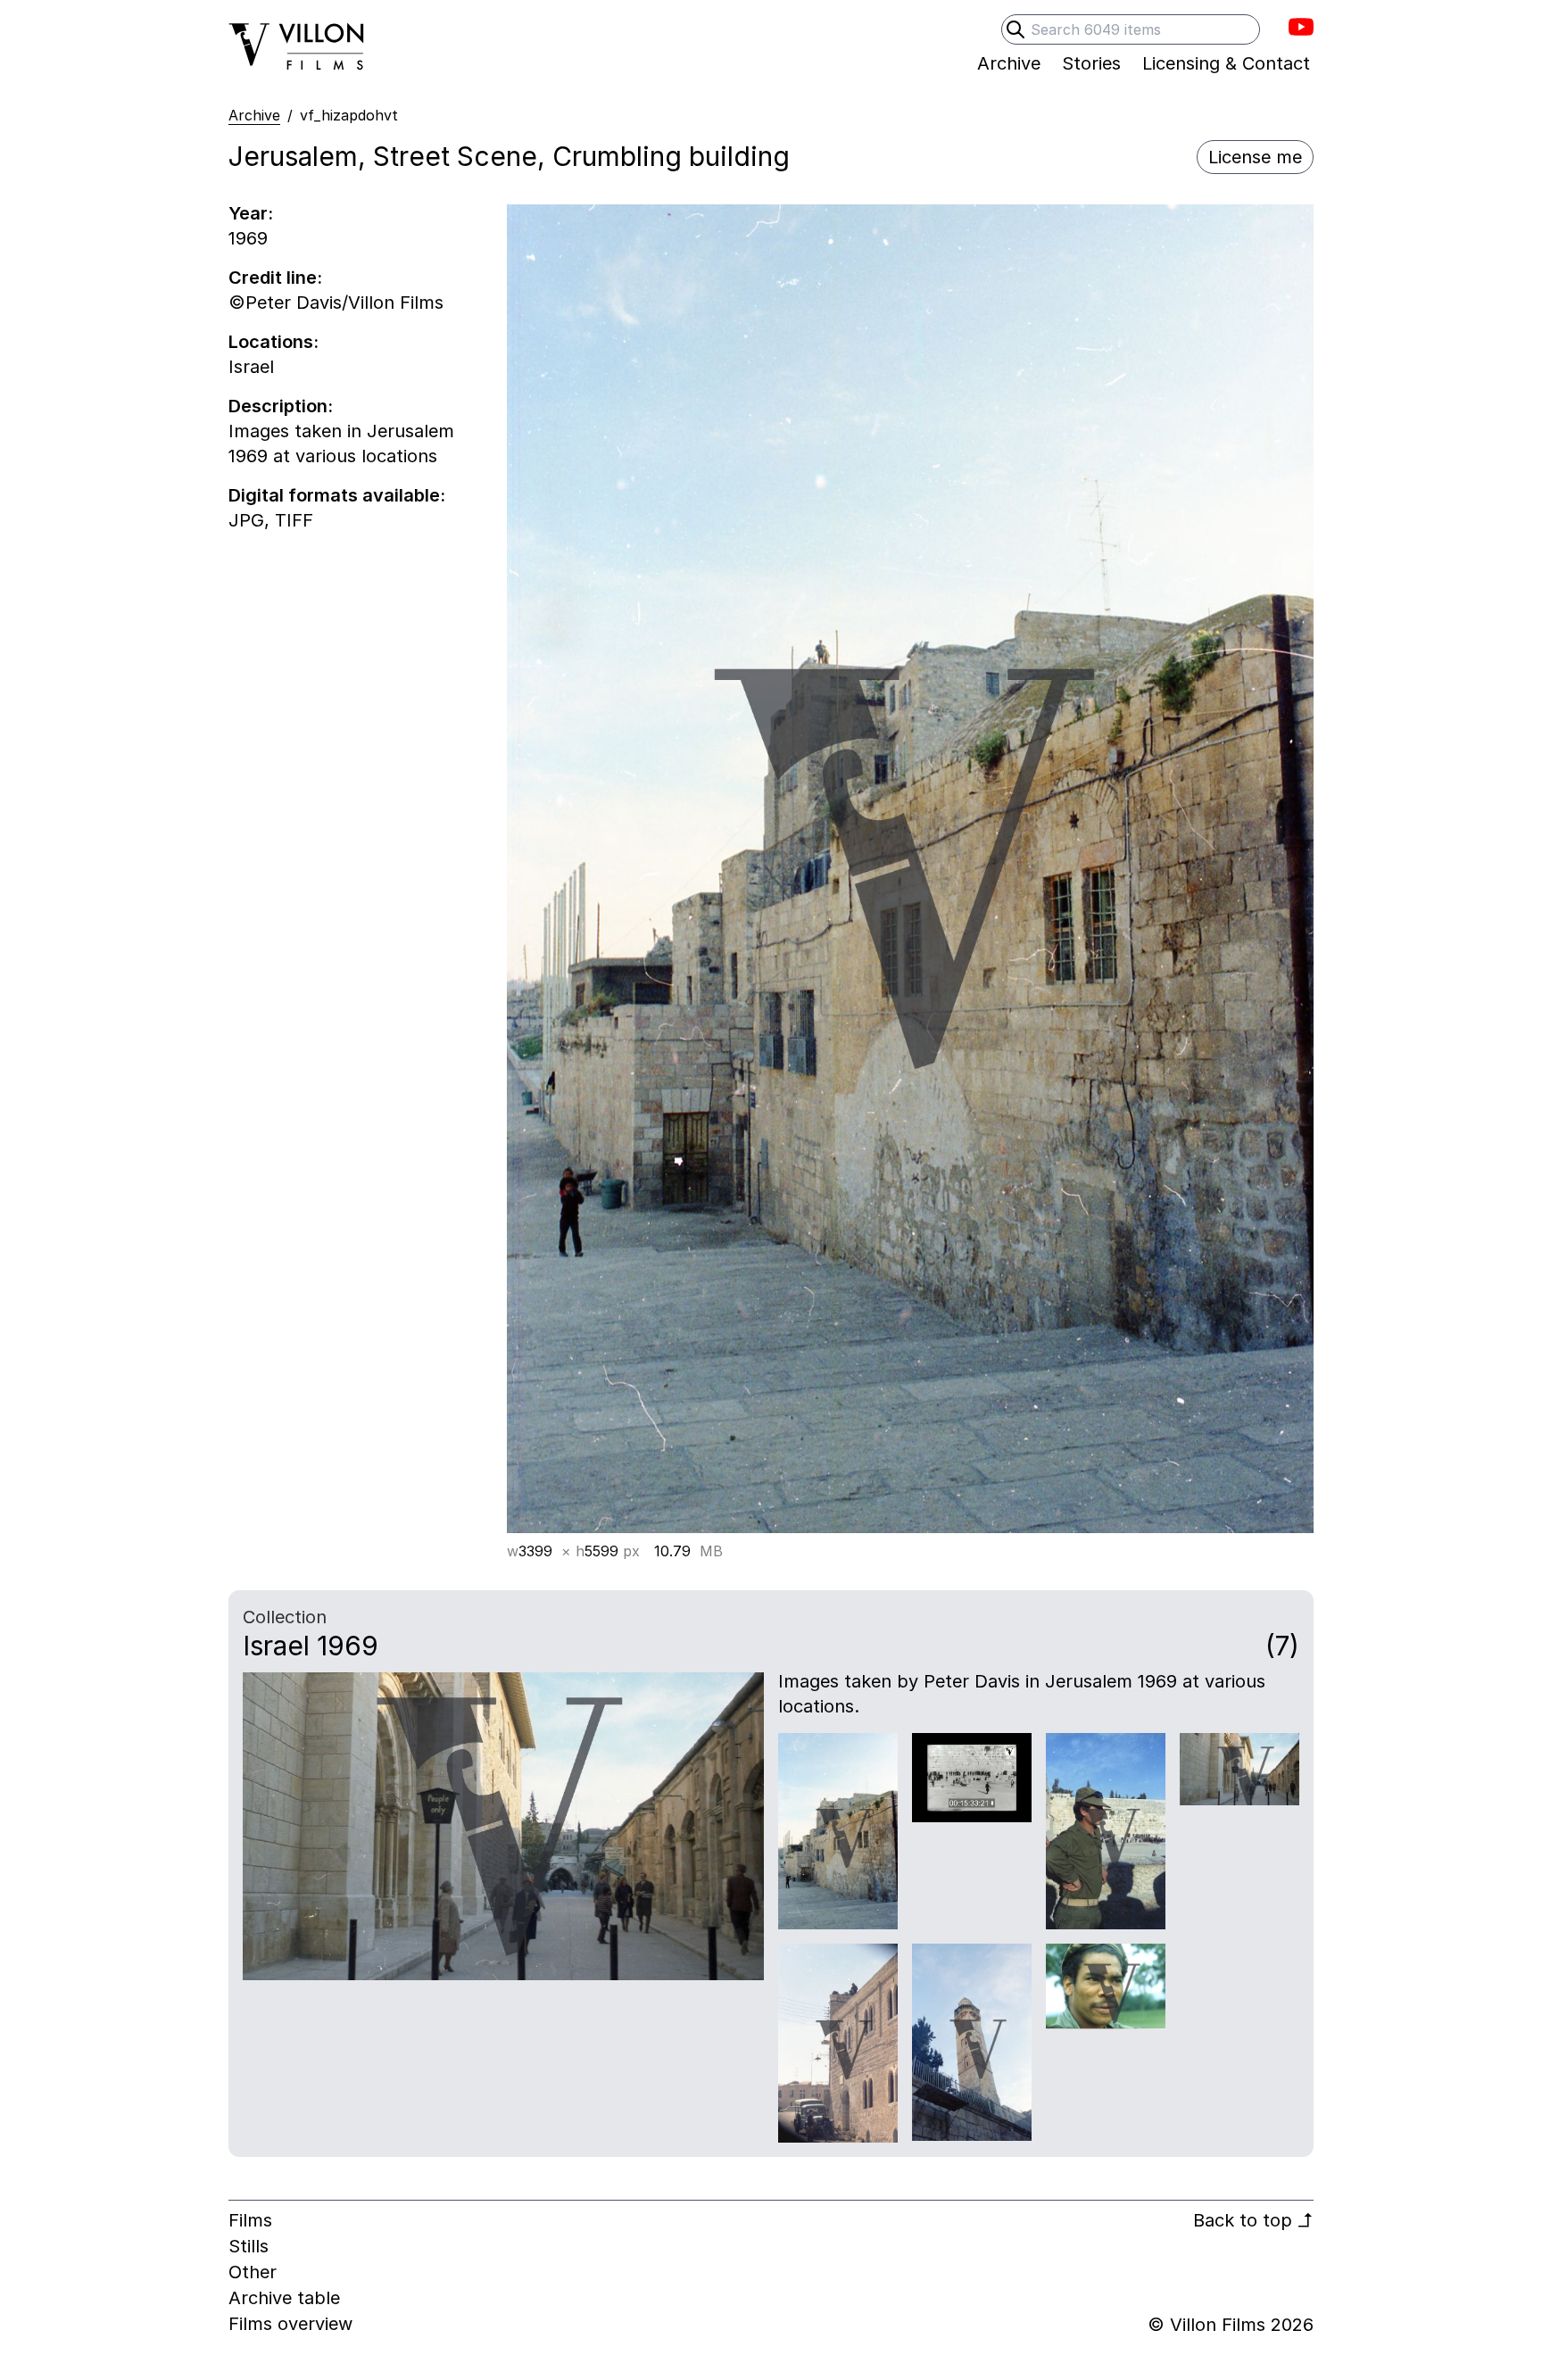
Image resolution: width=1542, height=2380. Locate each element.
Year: (251, 213)
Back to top (1253, 2220)
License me (1255, 157)
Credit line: (275, 278)
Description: (281, 406)
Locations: (274, 342)
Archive (254, 115)
